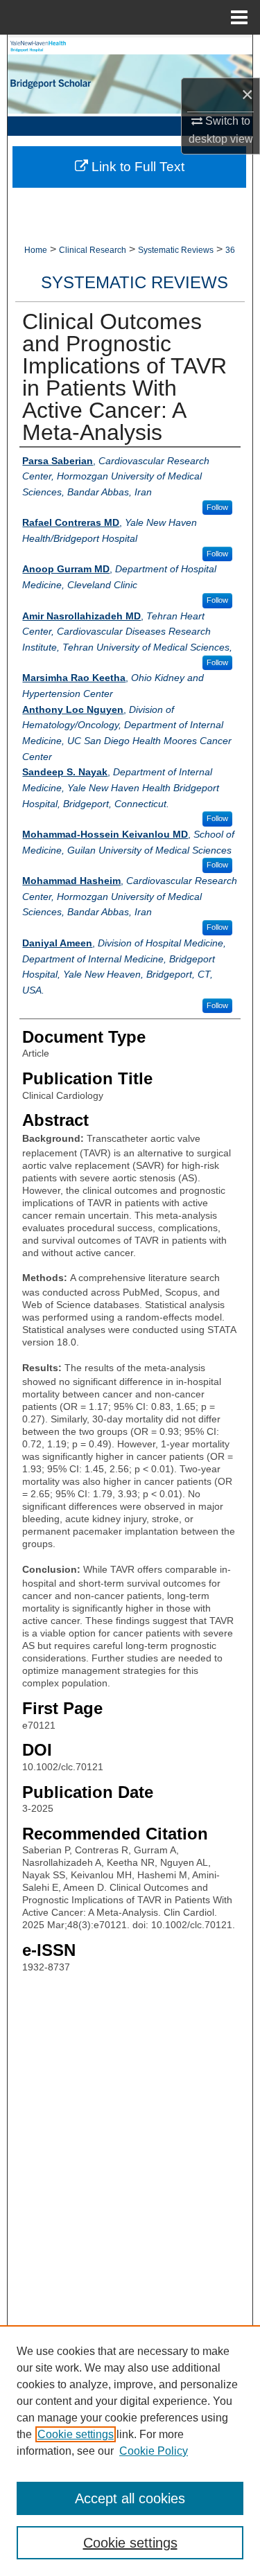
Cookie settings (76, 2434)
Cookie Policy (154, 2451)
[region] (130, 2451)
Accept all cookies (130, 2498)
